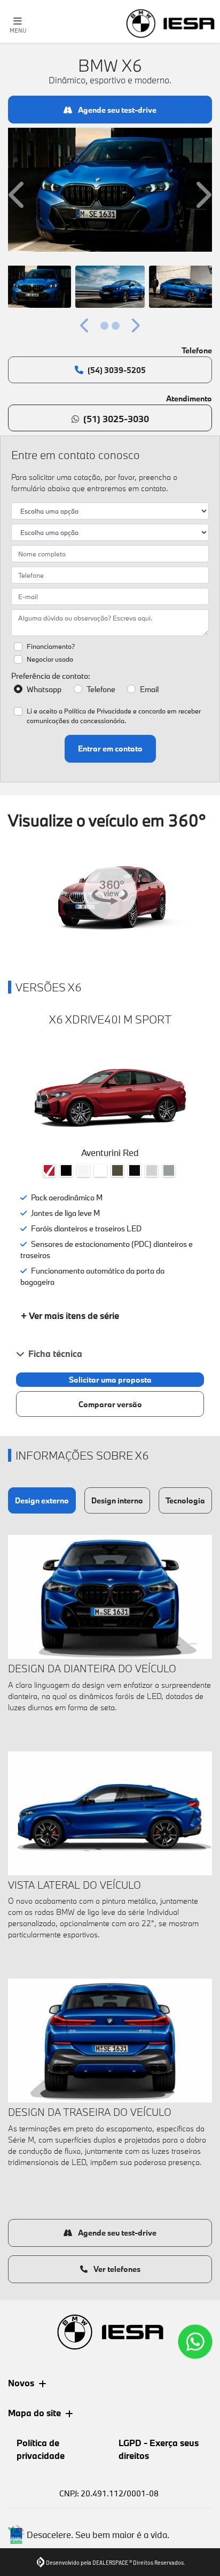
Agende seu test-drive (116, 110)
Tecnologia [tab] (185, 1500)
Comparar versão (110, 1404)
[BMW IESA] (170, 24)
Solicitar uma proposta (110, 1380)
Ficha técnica (55, 1353)
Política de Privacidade (98, 711)
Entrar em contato (110, 748)
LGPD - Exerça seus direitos (159, 2449)
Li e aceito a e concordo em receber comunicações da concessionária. (114, 716)
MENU (18, 30)
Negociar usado (50, 659)
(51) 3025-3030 (116, 419)
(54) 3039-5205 (117, 370)
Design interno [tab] (117, 1500)
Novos (21, 2383)
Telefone (101, 689)
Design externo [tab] (42, 1500)
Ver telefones (116, 2269)
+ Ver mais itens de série (70, 1316)
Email (149, 689)
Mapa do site (34, 2413)
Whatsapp (44, 689)
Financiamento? (51, 646)
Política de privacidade (41, 2449)
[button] (18, 195)
